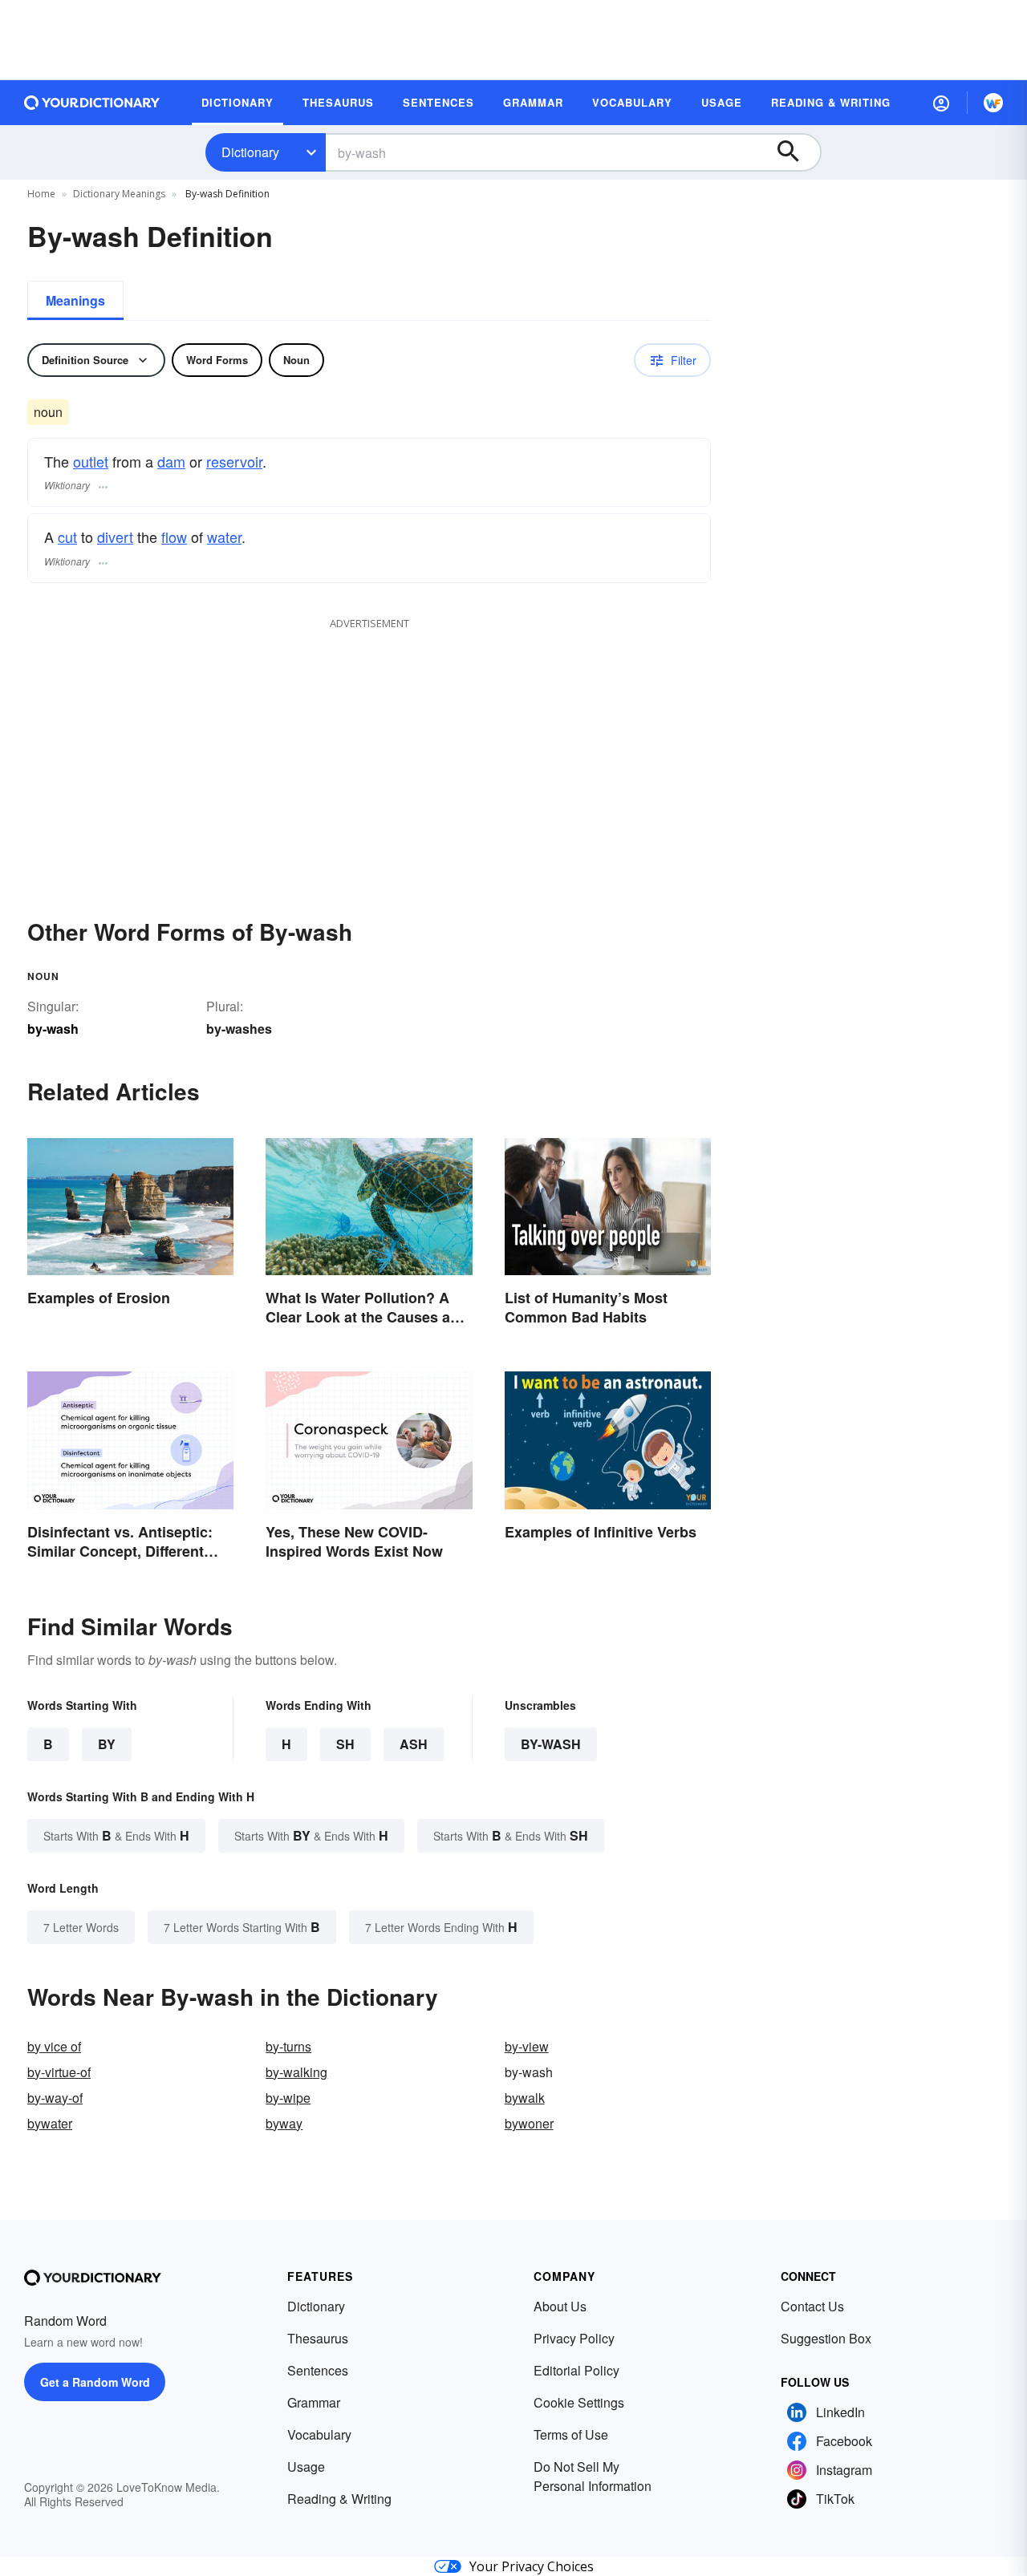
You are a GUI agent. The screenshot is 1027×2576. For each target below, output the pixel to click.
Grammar (314, 2402)
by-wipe (288, 2098)
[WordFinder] (993, 103)
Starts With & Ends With (116, 1835)
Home (41, 194)
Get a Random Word (95, 2382)
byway (284, 2123)
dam (171, 461)
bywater (50, 2123)
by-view (527, 2046)
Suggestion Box (826, 2338)
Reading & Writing (339, 2499)
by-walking (296, 2072)
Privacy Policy (574, 2338)
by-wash (551, 1744)
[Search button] (796, 152)
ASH (414, 1744)
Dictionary (250, 152)
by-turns (288, 2046)
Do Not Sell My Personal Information (593, 2476)
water (224, 537)
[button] (941, 103)
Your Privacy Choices (532, 2566)
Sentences (318, 2370)
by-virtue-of (59, 2072)
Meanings (75, 300)
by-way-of (55, 2098)
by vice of (54, 2046)
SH (345, 1744)
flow (174, 537)
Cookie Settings (579, 2402)
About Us (560, 2306)
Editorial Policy (576, 2370)
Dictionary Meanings (119, 194)
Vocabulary (319, 2434)
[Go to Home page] (92, 103)
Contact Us (812, 2306)
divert (115, 537)
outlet (91, 461)
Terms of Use (571, 2434)
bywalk (525, 2098)
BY (107, 1744)
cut (67, 537)
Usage (306, 2467)
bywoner (529, 2123)
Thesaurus (318, 2338)
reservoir (234, 461)
